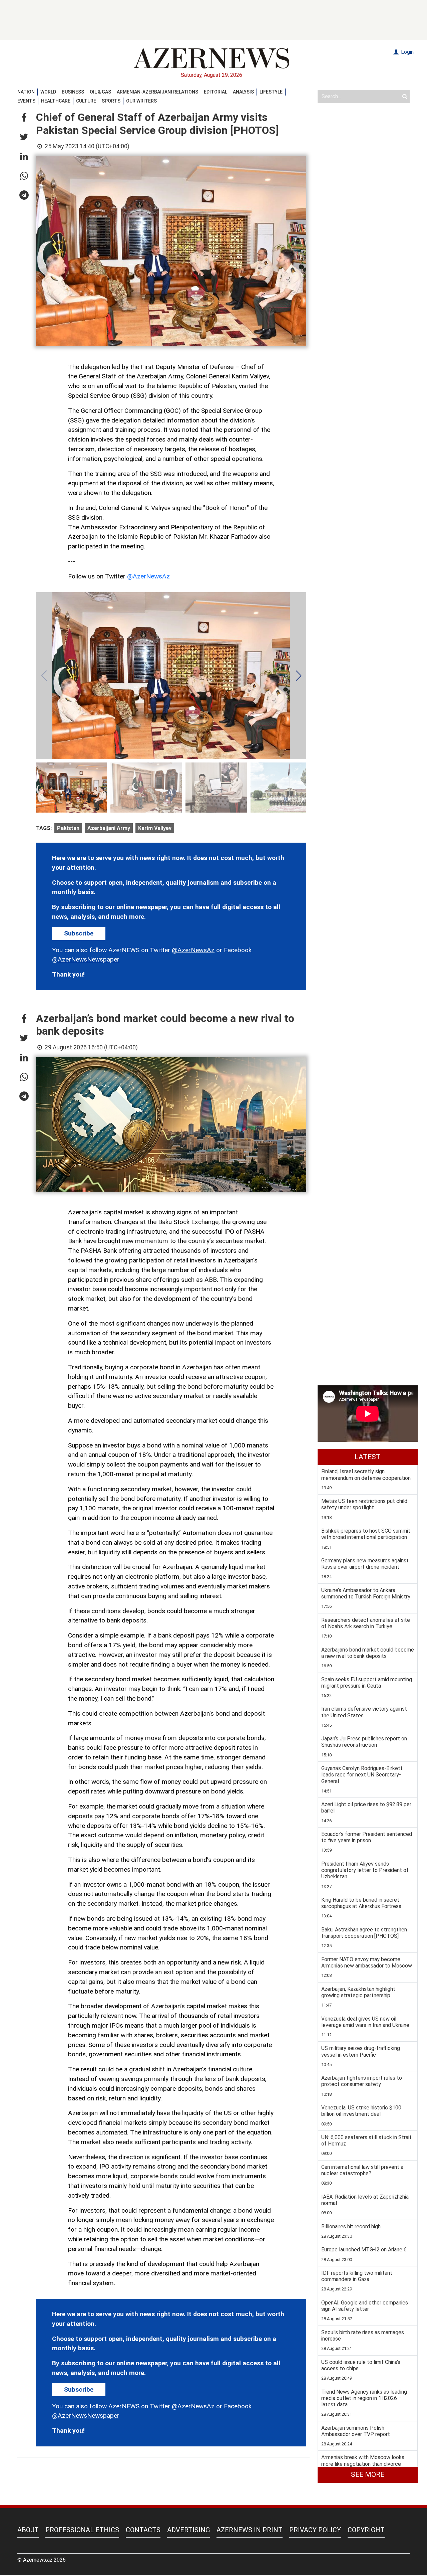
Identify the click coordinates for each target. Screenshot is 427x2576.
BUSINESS (73, 92)
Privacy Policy (315, 2530)
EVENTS (26, 101)
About (28, 2530)
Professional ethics (82, 2530)
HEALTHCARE (56, 101)
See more (368, 2474)
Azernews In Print (250, 2530)
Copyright (366, 2530)
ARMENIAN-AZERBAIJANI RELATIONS (157, 92)
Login (407, 52)
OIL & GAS (100, 92)
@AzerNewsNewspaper (86, 959)
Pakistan (68, 828)
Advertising (188, 2530)
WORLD (48, 92)
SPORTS (111, 101)
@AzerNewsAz (148, 576)
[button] (24, 118)
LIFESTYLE (271, 92)
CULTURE (86, 101)
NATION (26, 92)
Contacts (143, 2530)
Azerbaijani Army (109, 828)
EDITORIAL (216, 92)
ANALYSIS (243, 92)
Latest (368, 1457)
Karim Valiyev (155, 828)
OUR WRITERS (141, 101)
